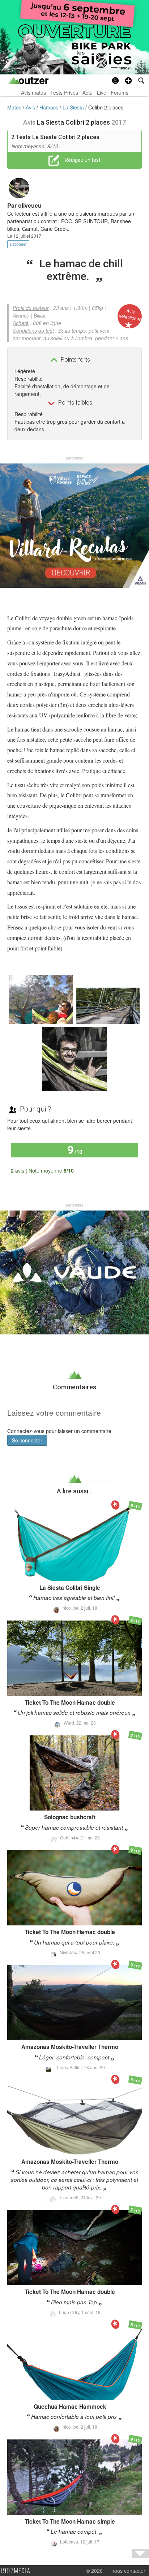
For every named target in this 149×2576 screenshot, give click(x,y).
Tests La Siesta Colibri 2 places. (58, 137)
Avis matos (33, 92)
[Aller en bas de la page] (140, 2553)
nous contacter (128, 2571)
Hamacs (50, 107)
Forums (120, 92)
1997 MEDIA (18, 2571)
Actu (88, 92)
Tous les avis (119, 1170)
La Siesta (74, 107)
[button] (128, 81)
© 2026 (94, 2571)
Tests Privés (64, 92)
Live (102, 92)
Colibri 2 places (106, 107)
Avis (31, 107)
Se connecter (27, 1440)
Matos (15, 107)
